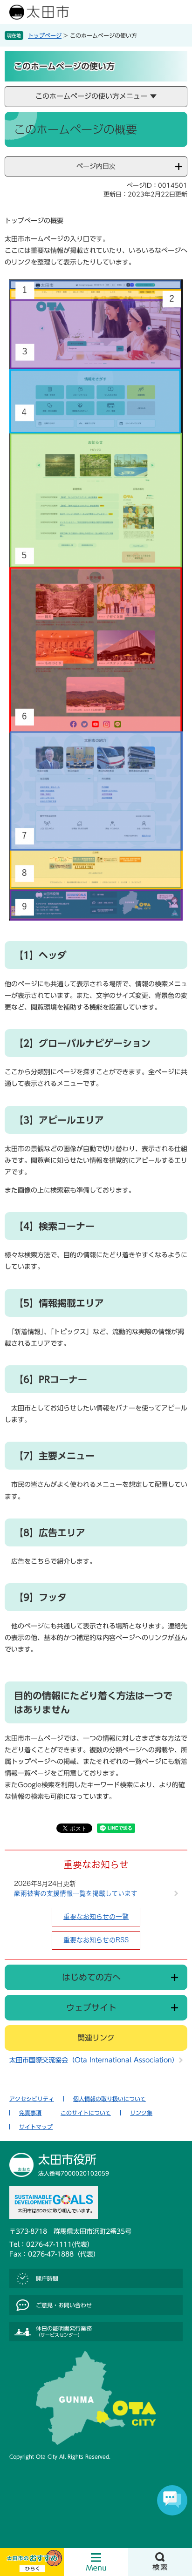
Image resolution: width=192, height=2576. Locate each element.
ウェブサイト (91, 2007)
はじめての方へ (91, 1977)
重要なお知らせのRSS (96, 1940)
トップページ (45, 35)
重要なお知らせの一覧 (96, 1917)
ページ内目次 (96, 166)
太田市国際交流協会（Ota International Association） (94, 2060)
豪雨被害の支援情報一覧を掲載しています (76, 1893)
